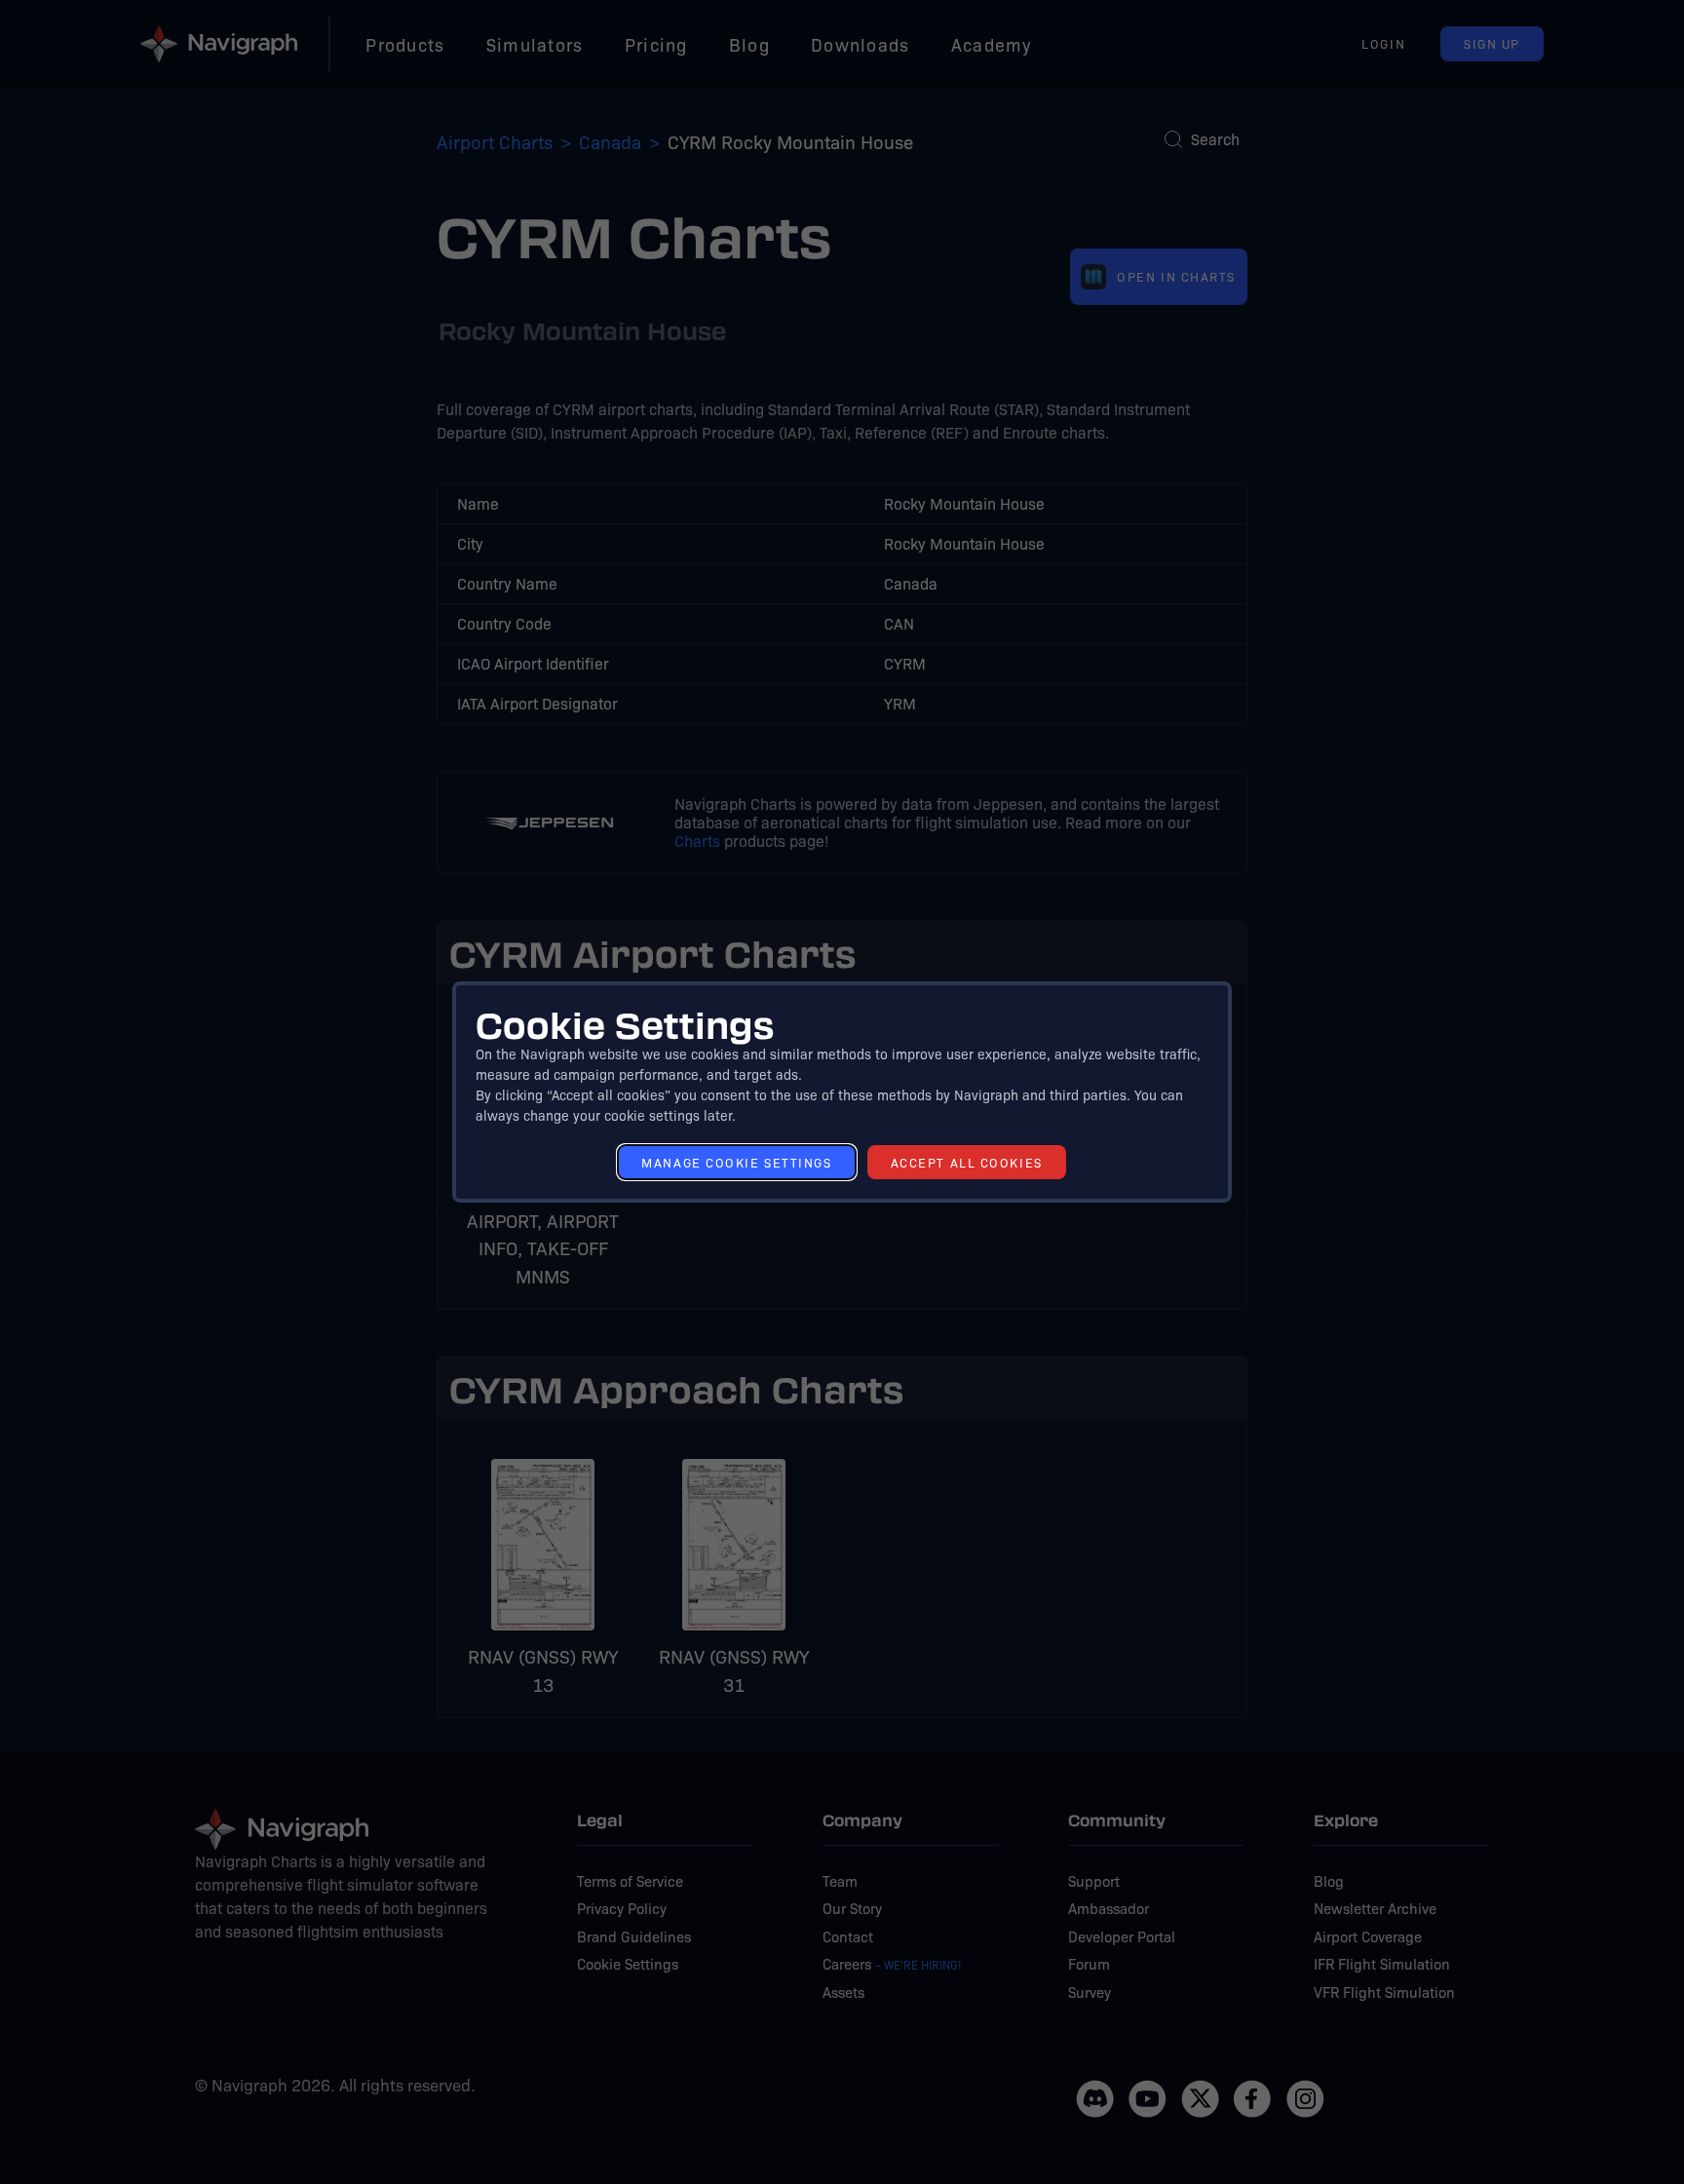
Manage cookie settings (736, 1162)
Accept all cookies (967, 1162)
